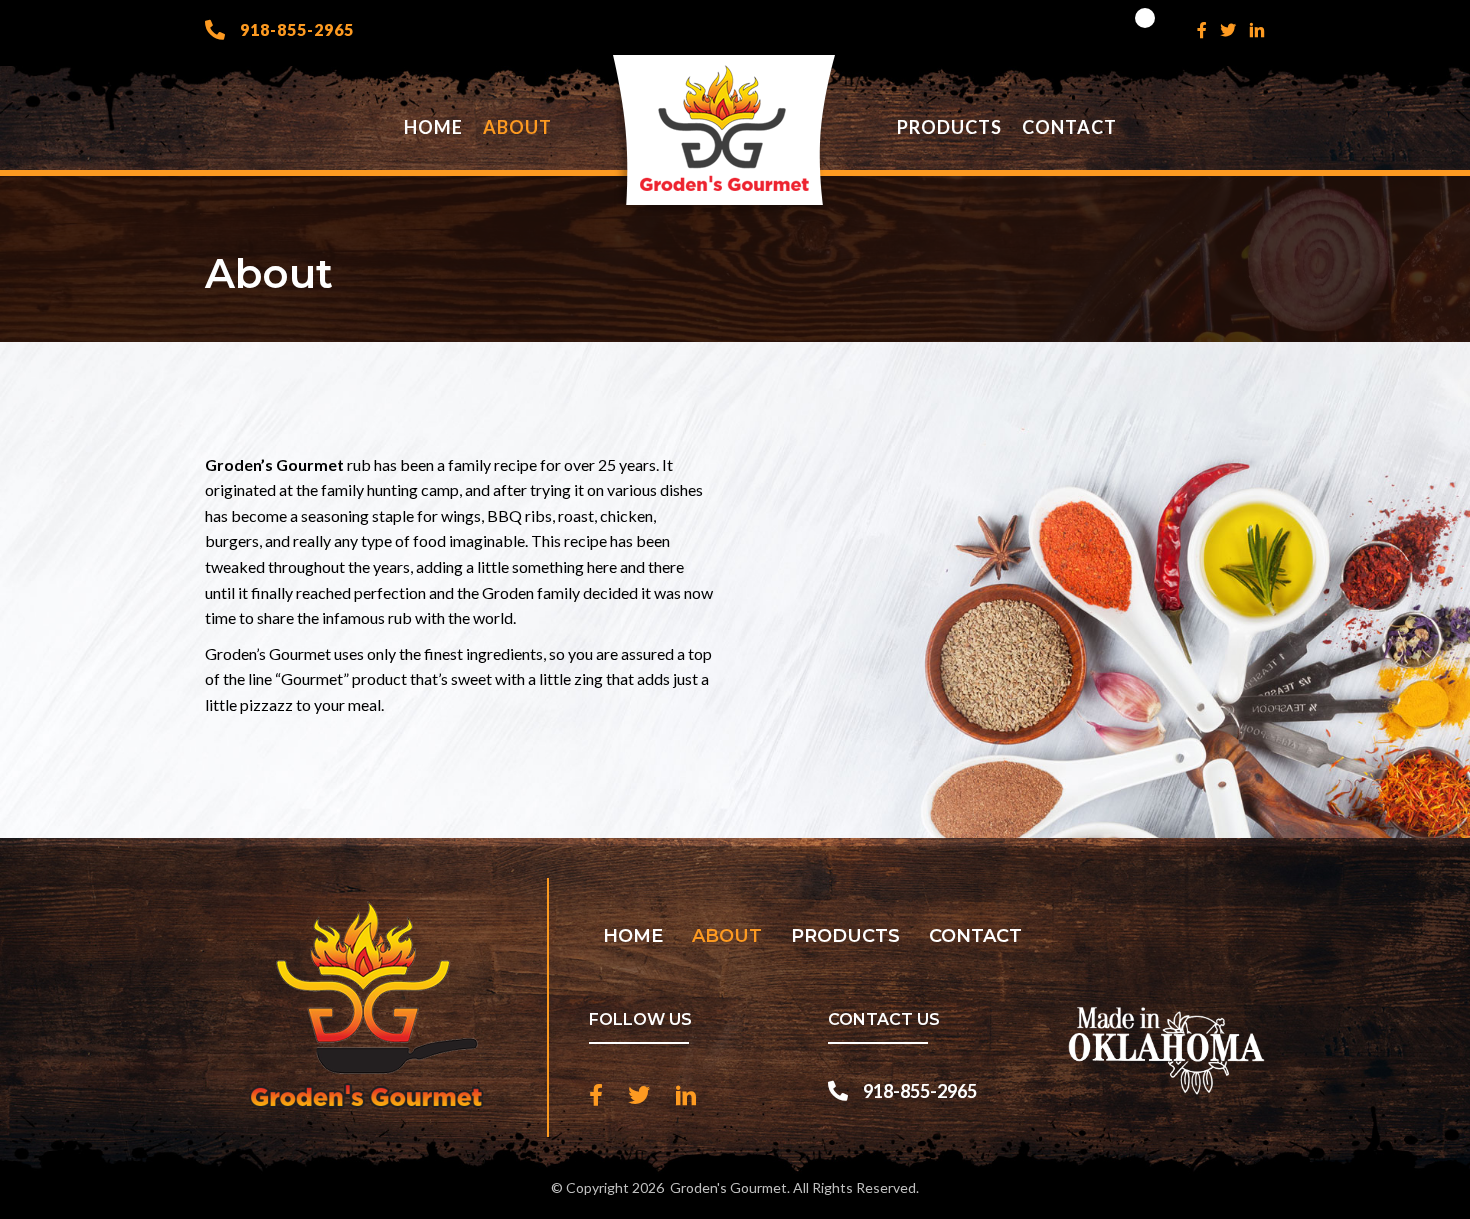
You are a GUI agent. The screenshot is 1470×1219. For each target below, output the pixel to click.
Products (845, 936)
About (727, 936)
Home (633, 936)
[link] (433, 127)
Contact (975, 936)
